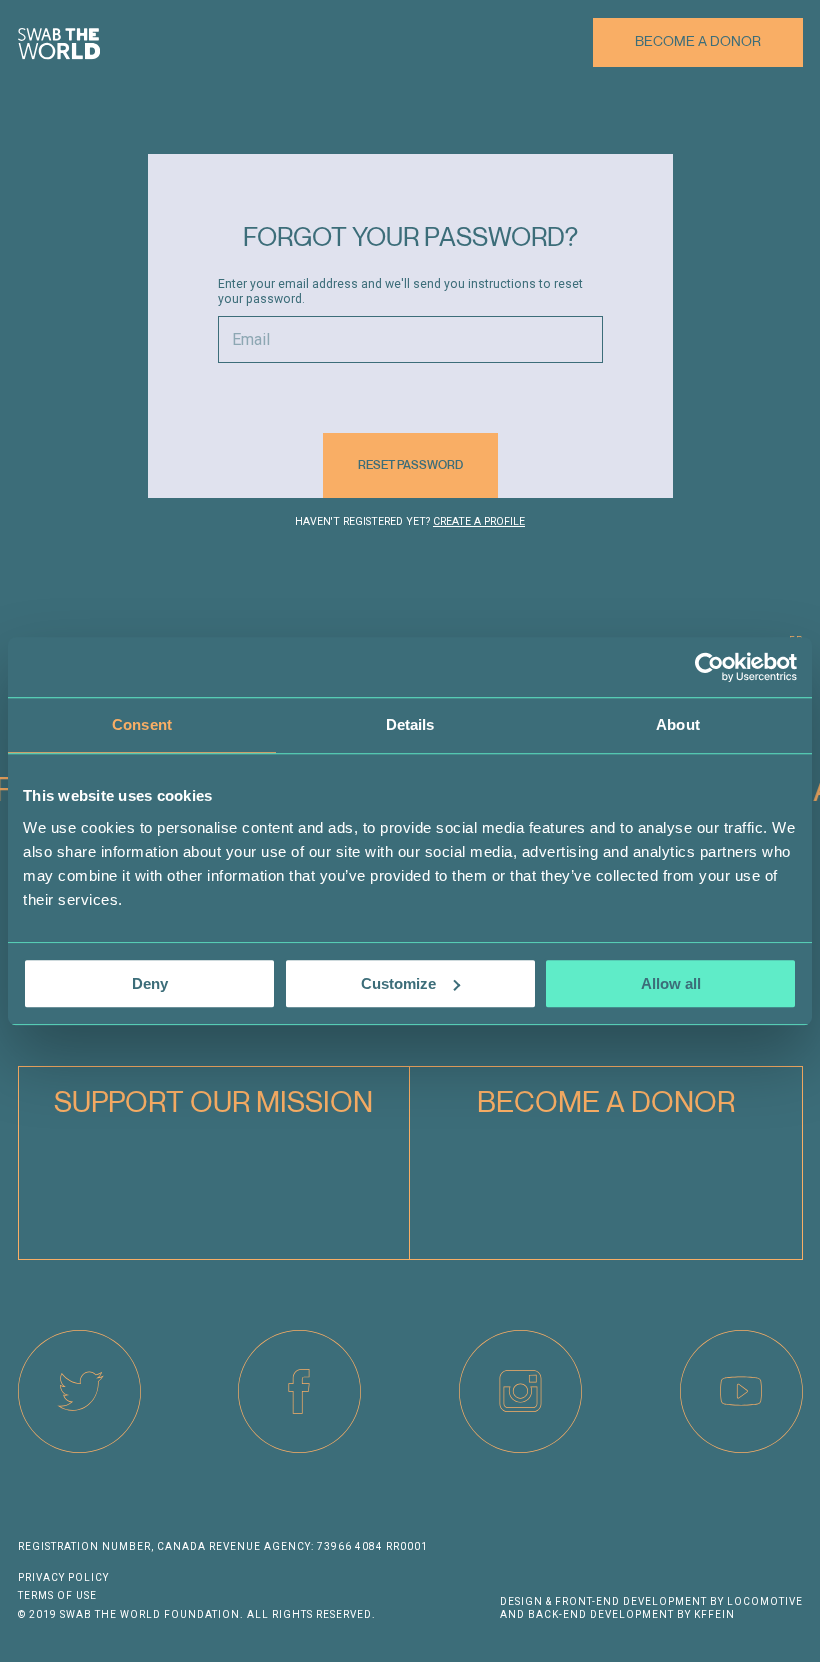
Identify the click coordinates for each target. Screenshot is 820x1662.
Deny (150, 983)
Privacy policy (63, 1577)
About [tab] (678, 724)
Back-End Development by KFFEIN (631, 1614)
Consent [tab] (142, 724)
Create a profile (479, 521)
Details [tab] (410, 724)
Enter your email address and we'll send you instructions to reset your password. (400, 291)
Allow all (671, 983)
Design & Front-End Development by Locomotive (651, 1601)
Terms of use (57, 1595)
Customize (398, 983)
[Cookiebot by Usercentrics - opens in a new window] (709, 667)
